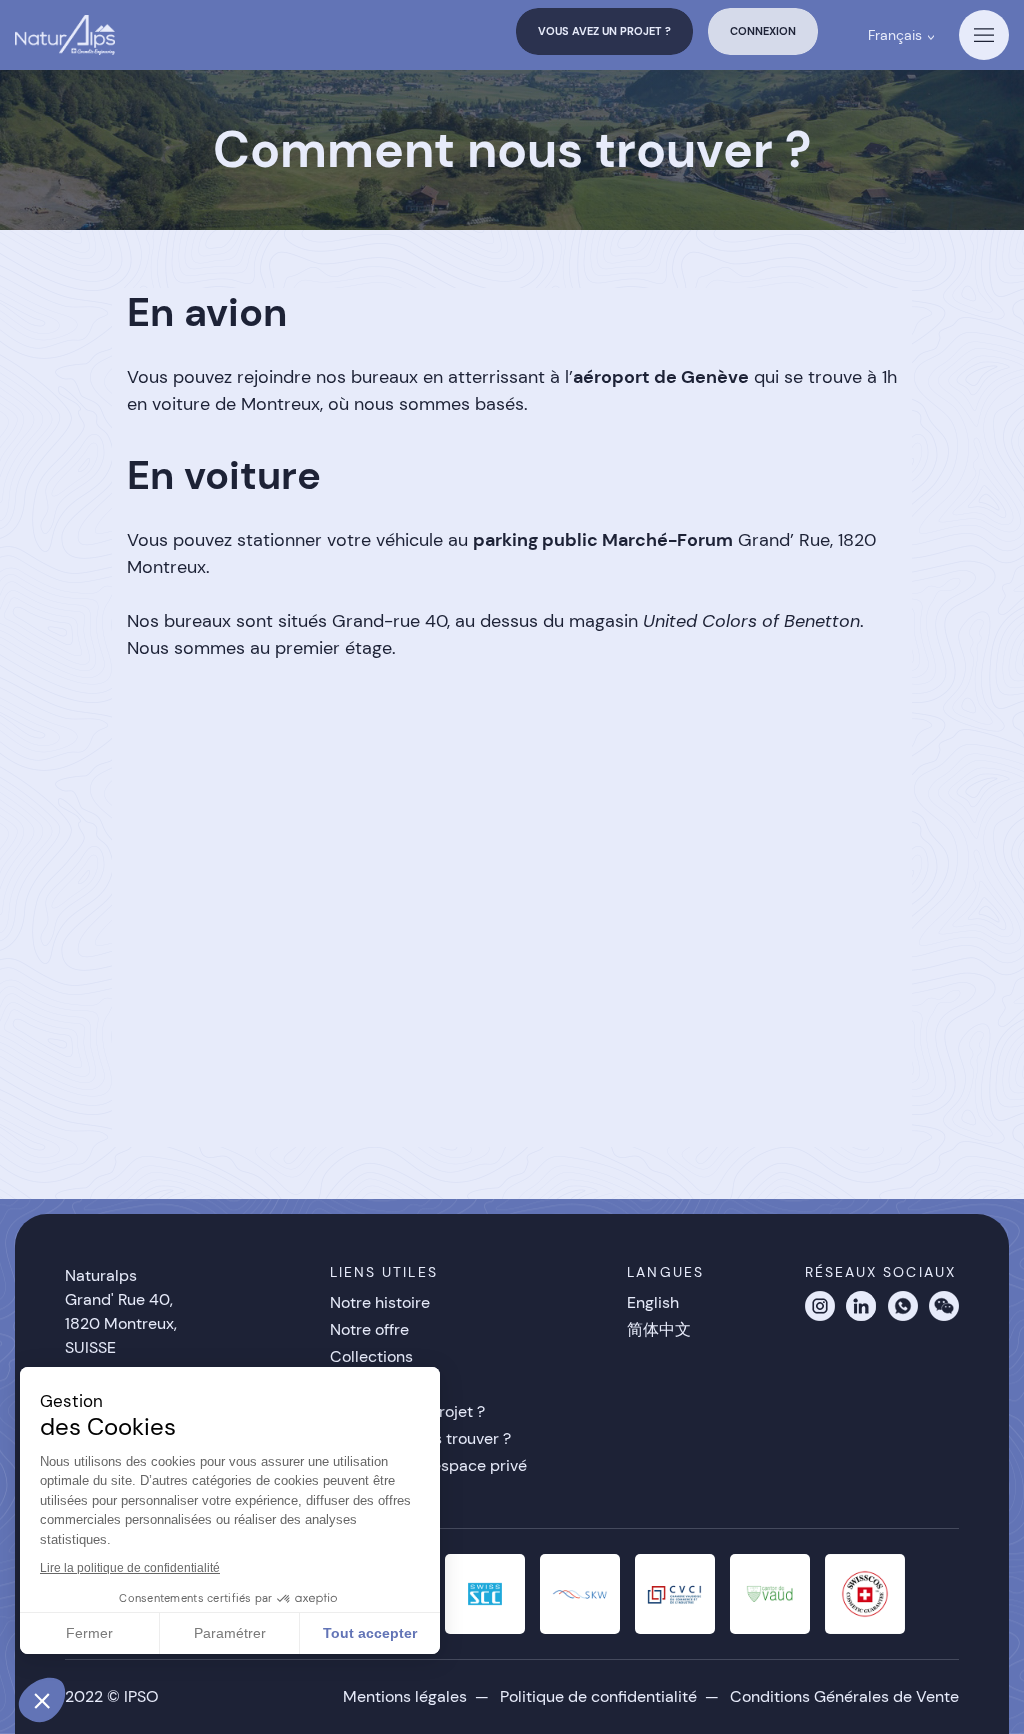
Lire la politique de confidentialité (130, 1568)
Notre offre (369, 1329)
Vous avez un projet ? (604, 31)
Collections (371, 1356)
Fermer (89, 1633)
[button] (42, 1700)
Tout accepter (370, 1633)
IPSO (141, 1696)
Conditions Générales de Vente (844, 1696)
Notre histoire (380, 1302)
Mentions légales (405, 1696)
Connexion (763, 31)
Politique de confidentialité (598, 1696)
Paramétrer (230, 1633)
